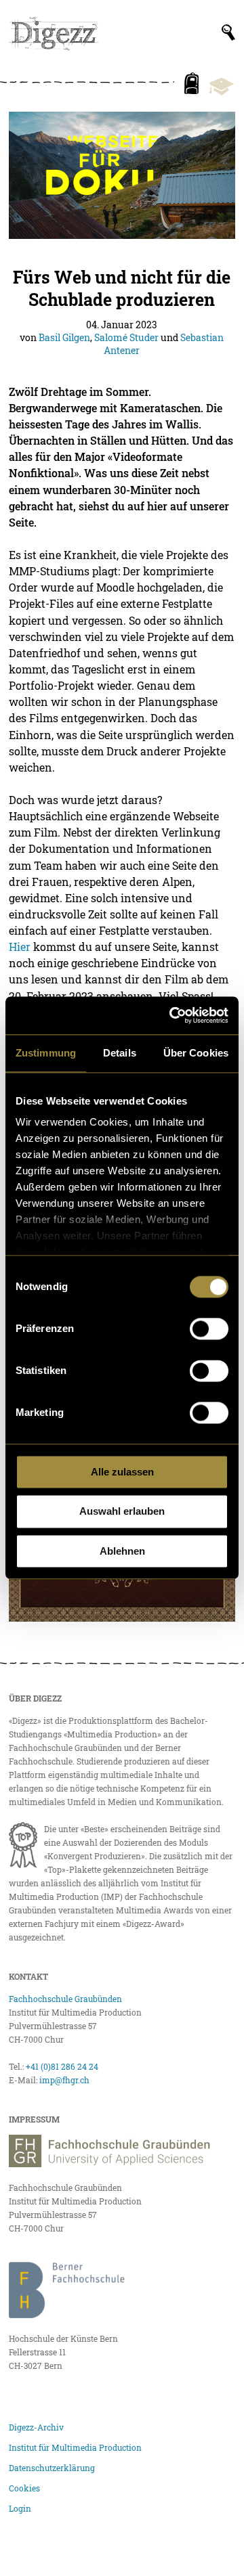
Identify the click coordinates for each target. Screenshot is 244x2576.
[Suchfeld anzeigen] (228, 32)
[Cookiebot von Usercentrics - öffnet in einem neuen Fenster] (172, 1015)
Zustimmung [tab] (46, 1053)
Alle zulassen (122, 1472)
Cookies (24, 2488)
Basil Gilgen (64, 337)
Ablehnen (122, 1551)
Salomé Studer (126, 337)
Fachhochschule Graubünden (65, 1999)
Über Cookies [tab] (196, 1053)
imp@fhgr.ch (64, 2080)
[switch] (209, 1329)
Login (20, 2508)
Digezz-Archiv (36, 2427)
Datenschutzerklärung (52, 2468)
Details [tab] (120, 1053)
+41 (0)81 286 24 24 (62, 2066)
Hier (20, 947)
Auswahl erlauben (122, 1512)
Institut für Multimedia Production (75, 2447)
